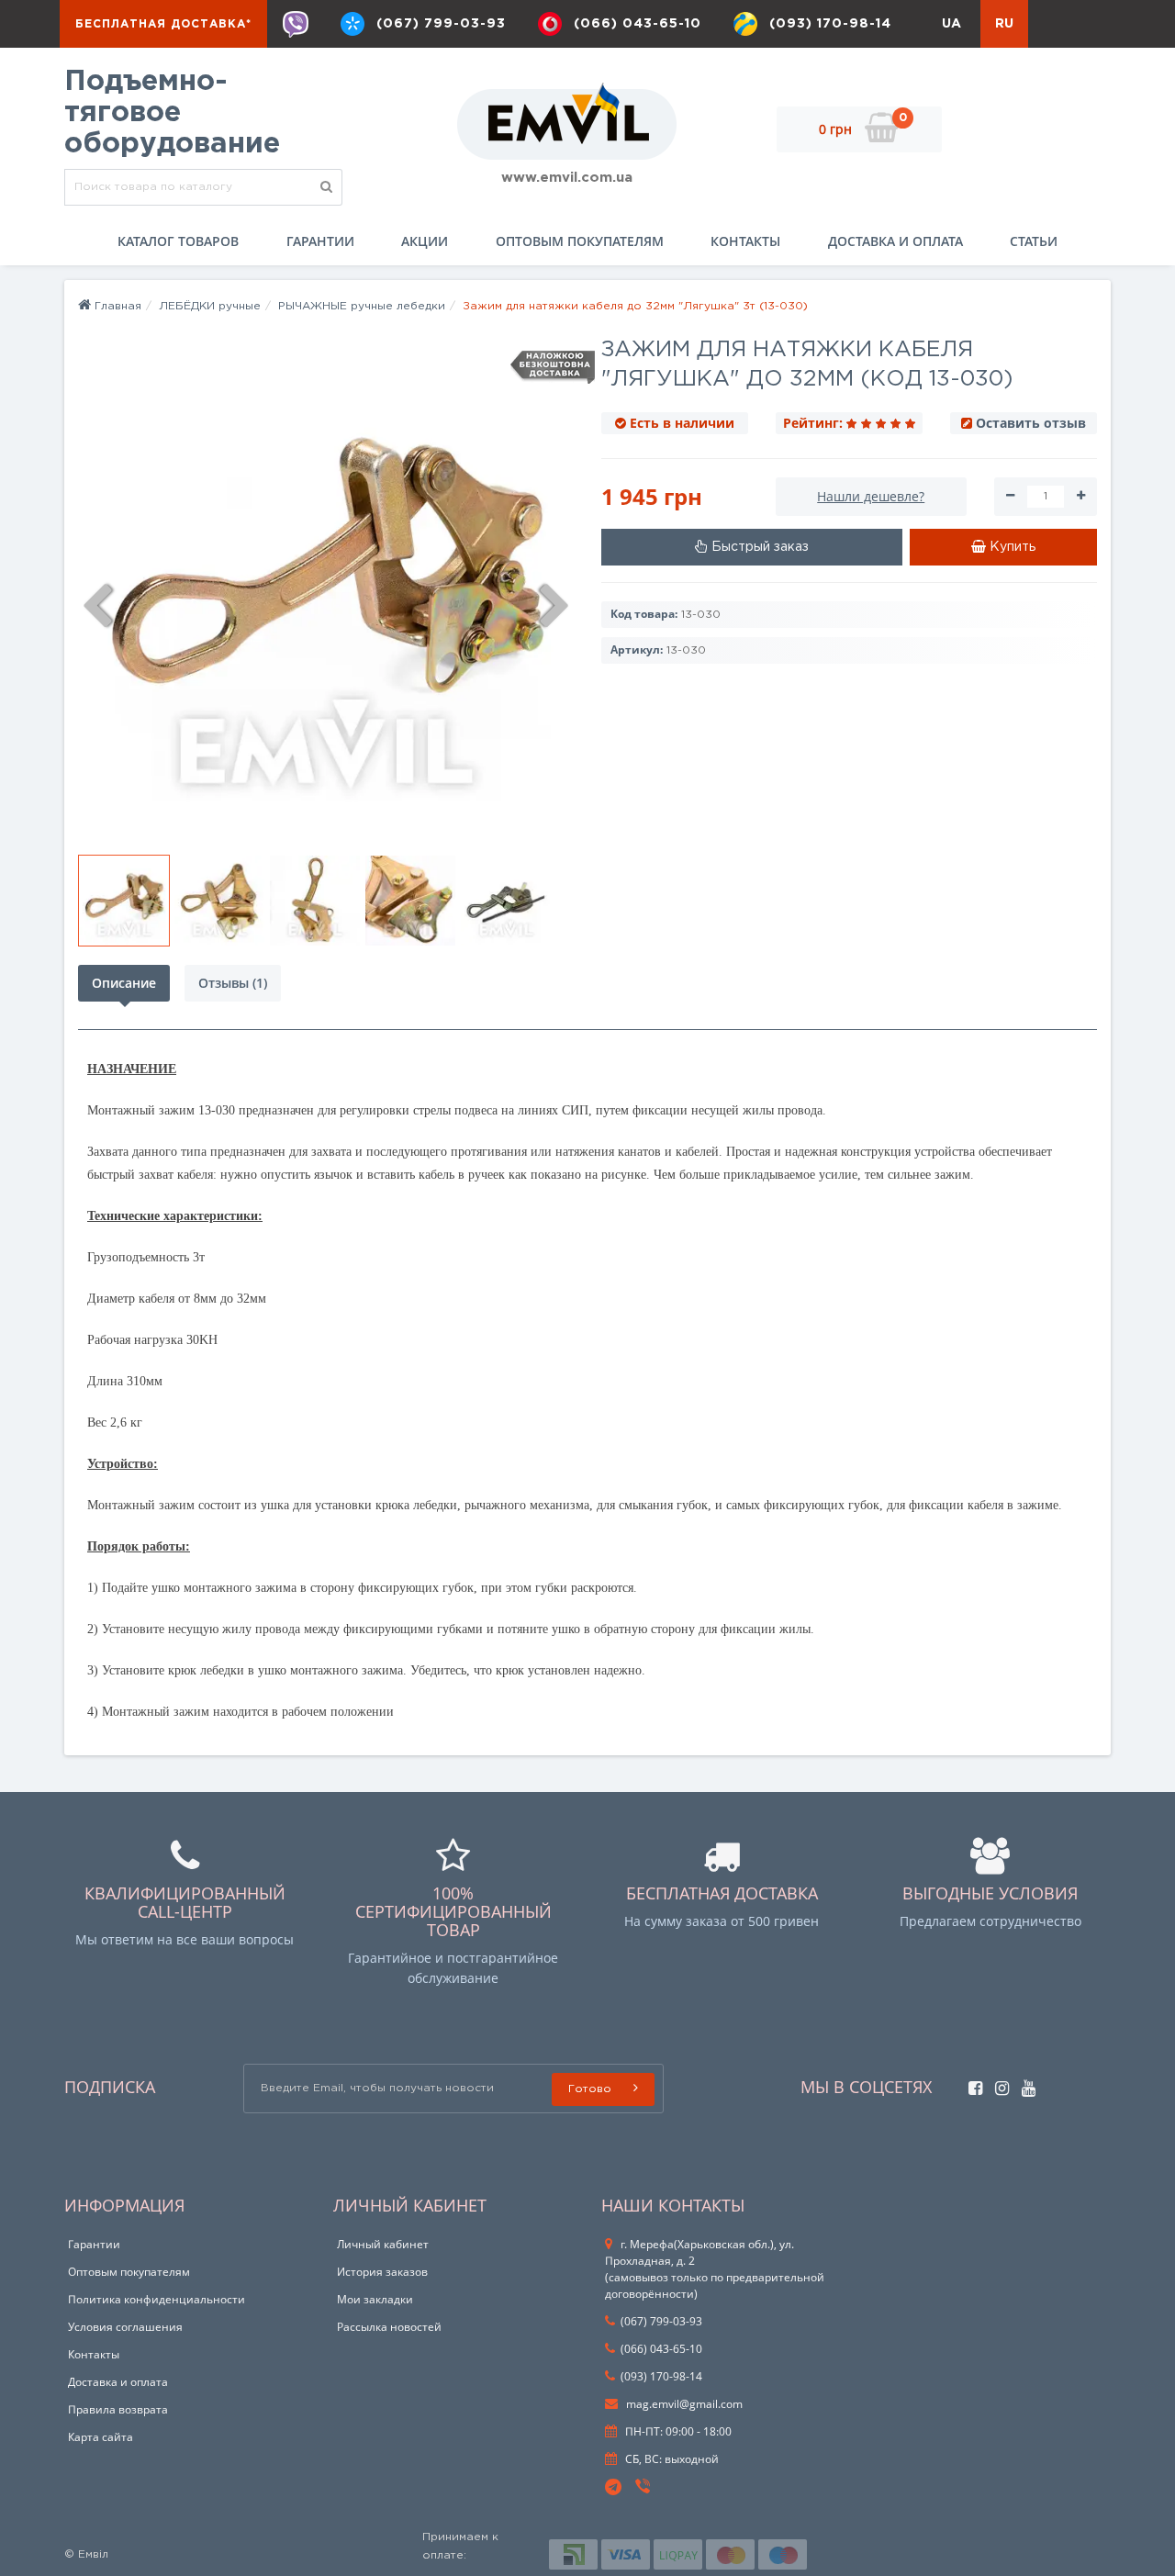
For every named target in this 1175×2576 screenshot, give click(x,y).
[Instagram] (997, 2083)
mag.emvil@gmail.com (683, 2404)
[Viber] (296, 24)
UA (951, 24)
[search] (327, 187)
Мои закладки (375, 2299)
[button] (752, 547)
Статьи (1034, 241)
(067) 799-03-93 (441, 24)
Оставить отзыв (1031, 423)
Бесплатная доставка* (163, 24)
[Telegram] (614, 2488)
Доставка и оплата (895, 241)
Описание (124, 983)
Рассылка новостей (389, 2327)
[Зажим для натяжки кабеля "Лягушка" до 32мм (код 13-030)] (124, 901)
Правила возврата (118, 2409)
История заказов (382, 2272)
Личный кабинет (383, 2244)
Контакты (745, 241)
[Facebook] (971, 2083)
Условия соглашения (125, 2327)
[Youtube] (1024, 2083)
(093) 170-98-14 (830, 24)
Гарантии (320, 241)
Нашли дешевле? (871, 496)
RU (1004, 24)
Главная (116, 306)
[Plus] (1081, 497)
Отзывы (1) (233, 983)
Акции (425, 241)
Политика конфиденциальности (157, 2299)
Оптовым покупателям (580, 241)
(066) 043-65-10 (638, 24)
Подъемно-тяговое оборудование (172, 113)
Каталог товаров (178, 241)
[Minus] (1010, 497)
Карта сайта (101, 2437)
